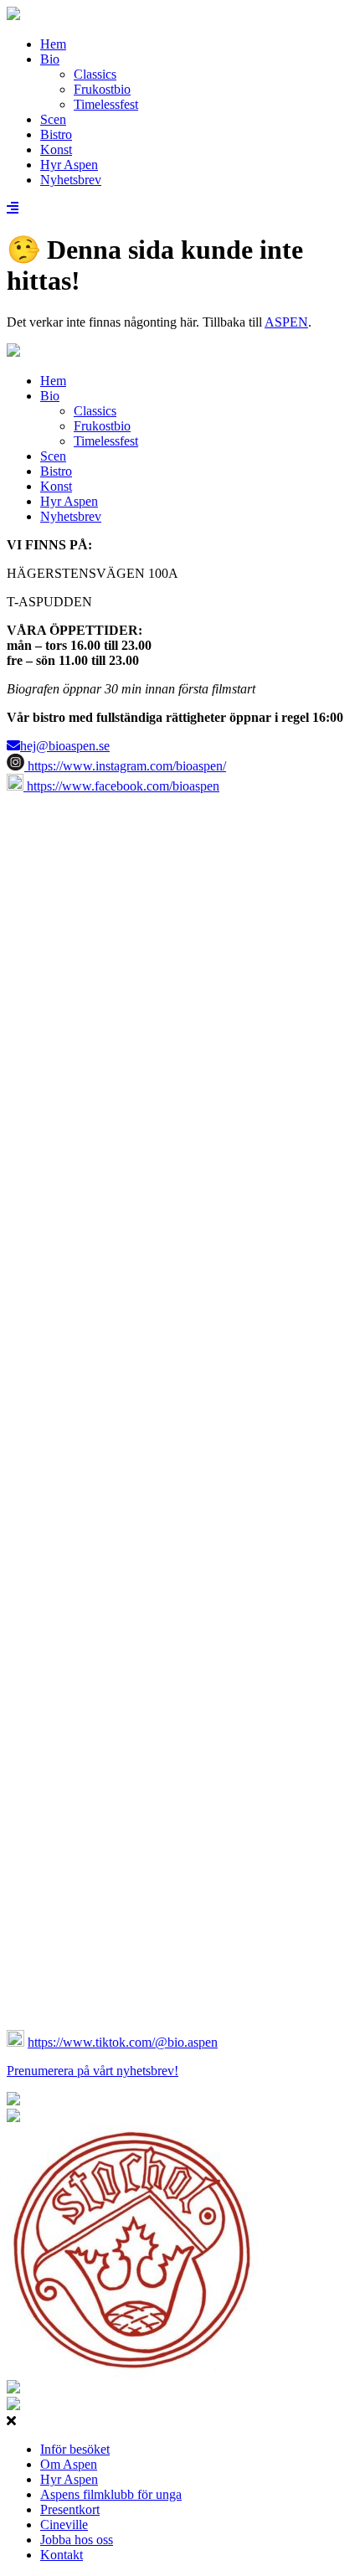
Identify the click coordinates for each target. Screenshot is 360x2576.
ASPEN (286, 322)
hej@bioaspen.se (65, 746)
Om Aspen (69, 2464)
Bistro (56, 134)
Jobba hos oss (77, 2540)
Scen (53, 119)
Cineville (64, 2524)
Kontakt (62, 2555)
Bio (50, 59)
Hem (53, 44)
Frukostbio (102, 89)
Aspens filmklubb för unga (111, 2494)
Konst (56, 149)
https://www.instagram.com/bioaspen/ (125, 766)
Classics (95, 74)
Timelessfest (106, 104)
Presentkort (70, 2509)
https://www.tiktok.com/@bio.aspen (123, 2042)
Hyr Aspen (69, 165)
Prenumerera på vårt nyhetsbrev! (93, 2071)
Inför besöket (75, 2449)
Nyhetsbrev (71, 180)
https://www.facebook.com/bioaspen (121, 786)
